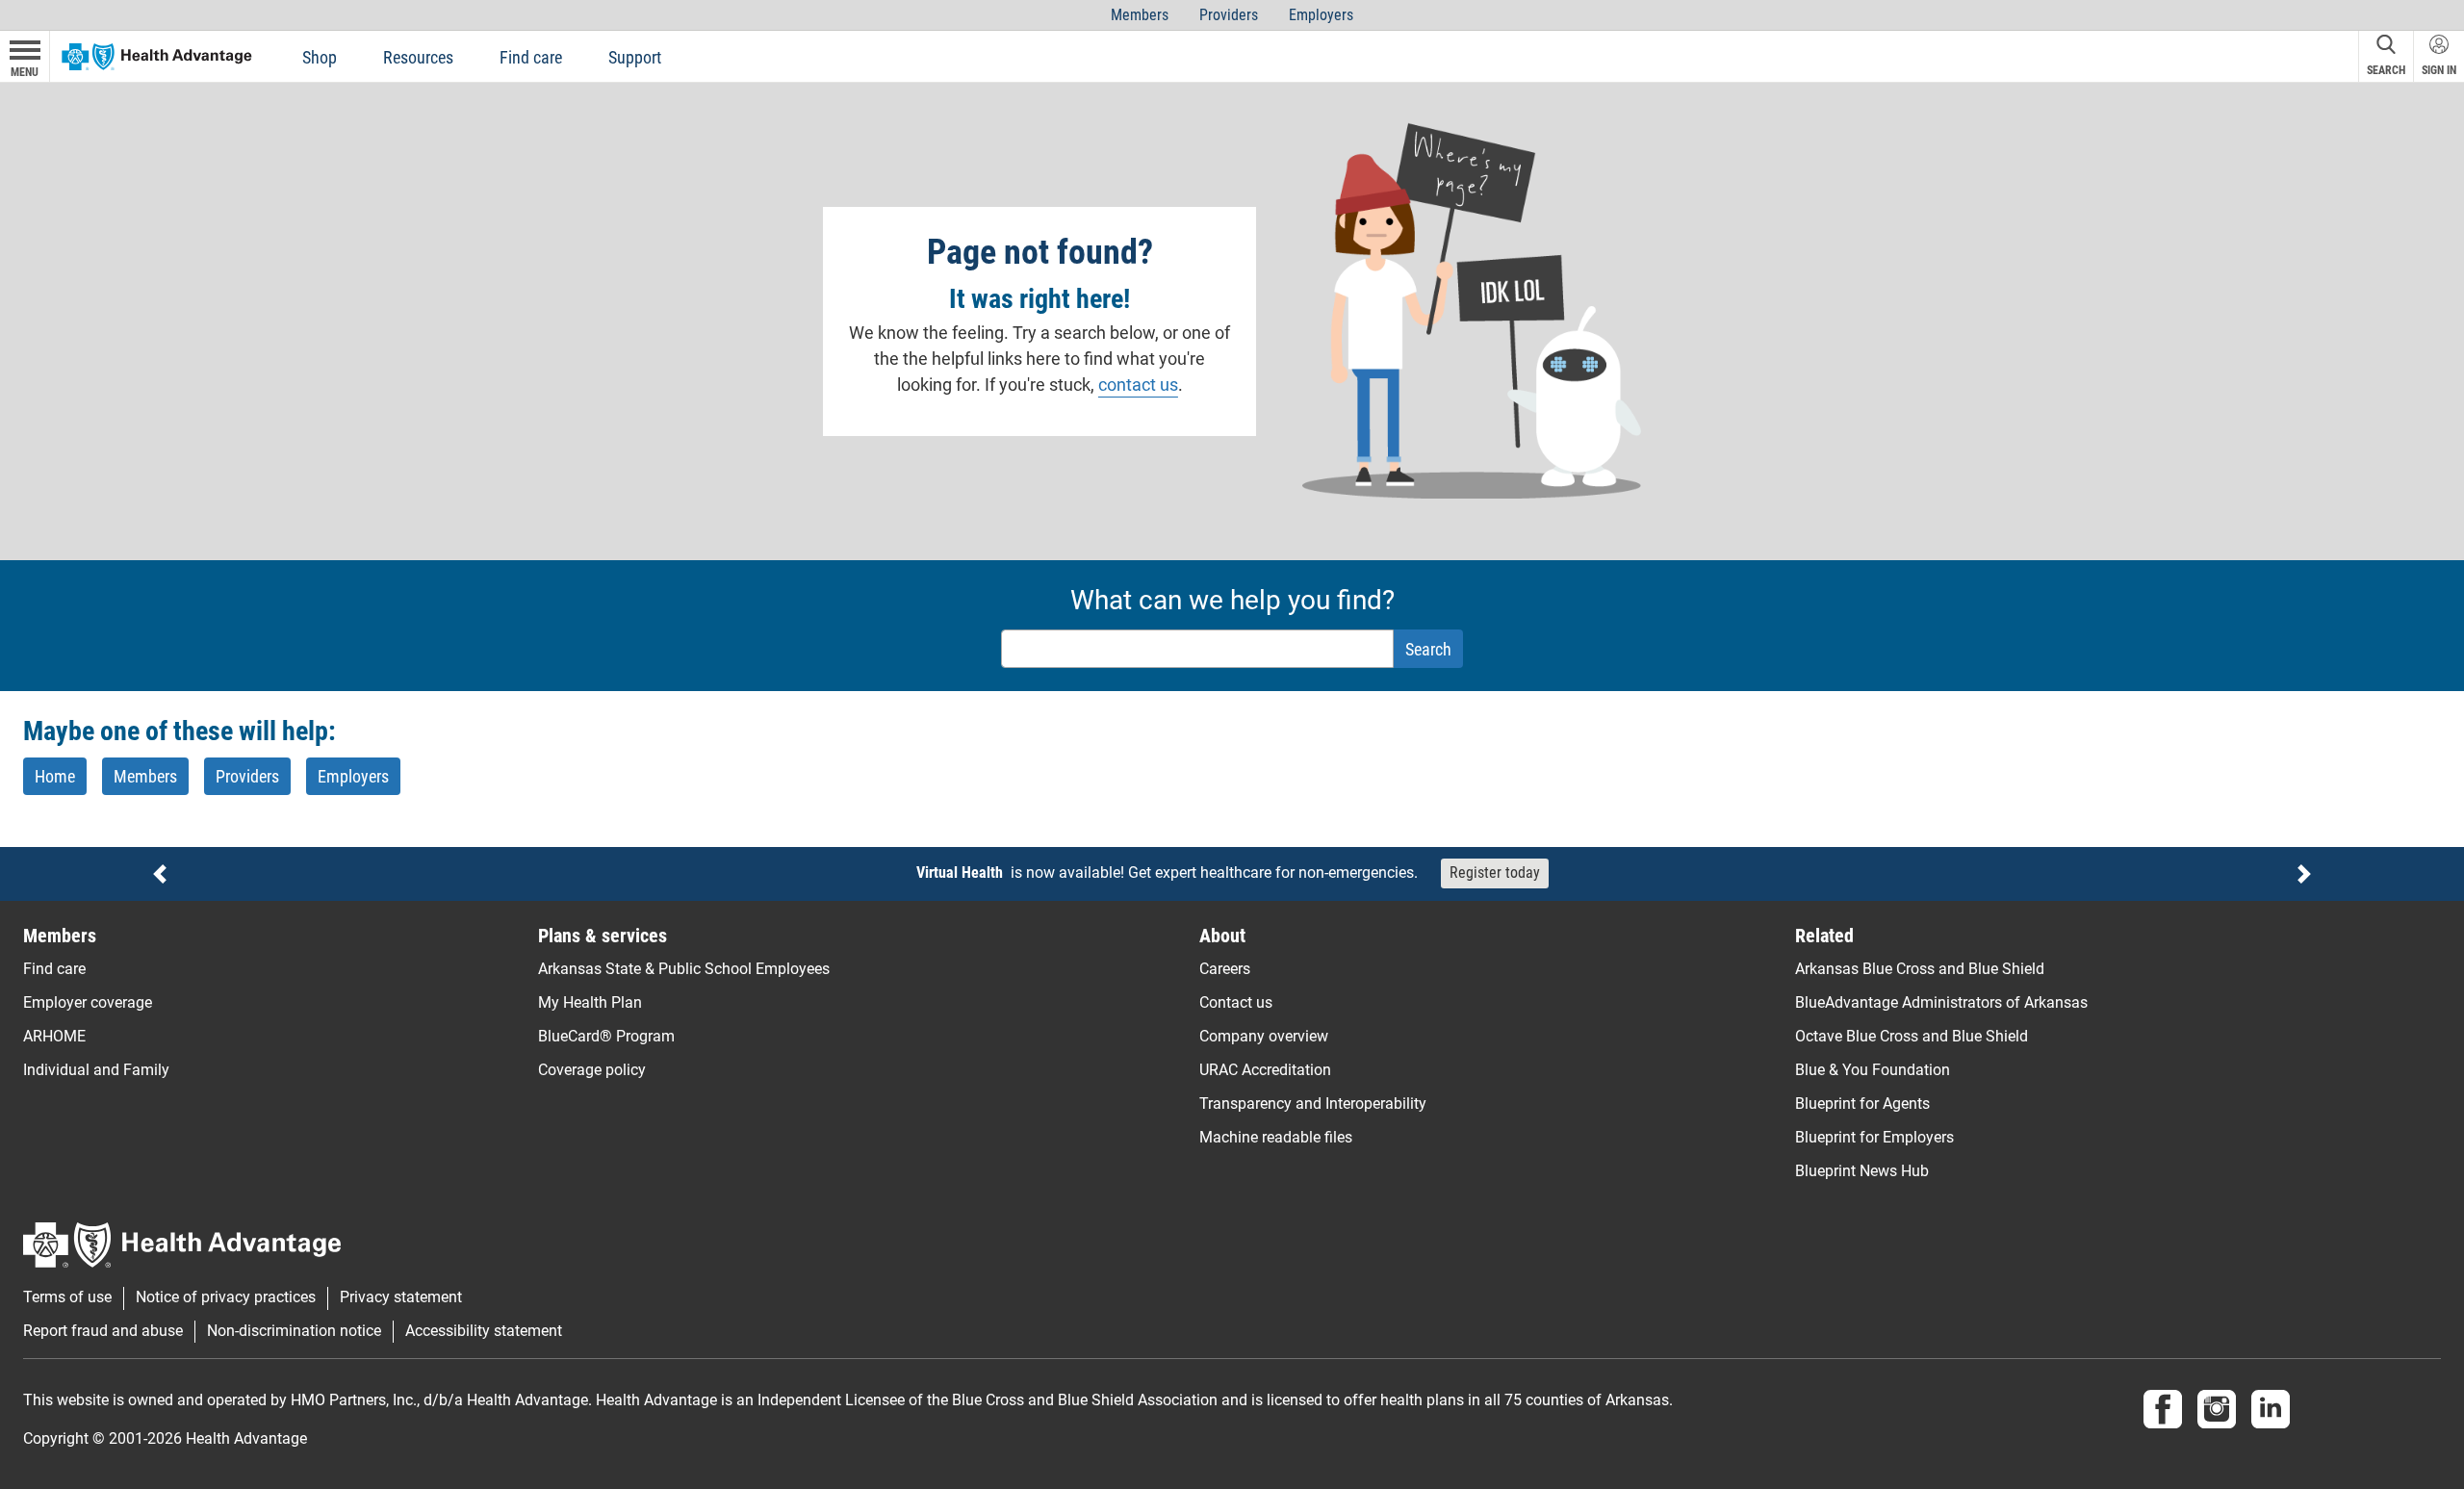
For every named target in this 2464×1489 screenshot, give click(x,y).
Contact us (1236, 1002)
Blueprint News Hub (1862, 1171)
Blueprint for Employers (1874, 1137)
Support (635, 57)
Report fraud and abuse (103, 1331)
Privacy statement (401, 1297)
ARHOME (54, 1036)
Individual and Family (96, 1070)
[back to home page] (157, 55)
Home (55, 776)
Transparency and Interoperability (1313, 1104)
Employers (1321, 15)
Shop (320, 57)
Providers (1229, 15)
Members (1140, 15)
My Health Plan (590, 1002)
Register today (1495, 873)
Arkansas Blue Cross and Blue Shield (1920, 969)
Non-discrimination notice (294, 1331)
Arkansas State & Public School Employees (684, 969)
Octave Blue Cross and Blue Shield (1912, 1036)
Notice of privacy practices (226, 1297)
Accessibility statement (484, 1331)
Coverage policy (592, 1070)
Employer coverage (88, 1002)
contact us (1138, 385)
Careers (1225, 969)
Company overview (1264, 1036)
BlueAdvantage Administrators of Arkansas (1941, 1002)
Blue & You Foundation (1873, 1070)
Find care (531, 57)
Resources (418, 57)
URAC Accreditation (1265, 1070)
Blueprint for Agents (1862, 1104)
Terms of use (67, 1297)
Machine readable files (1276, 1137)
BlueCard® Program (606, 1036)
